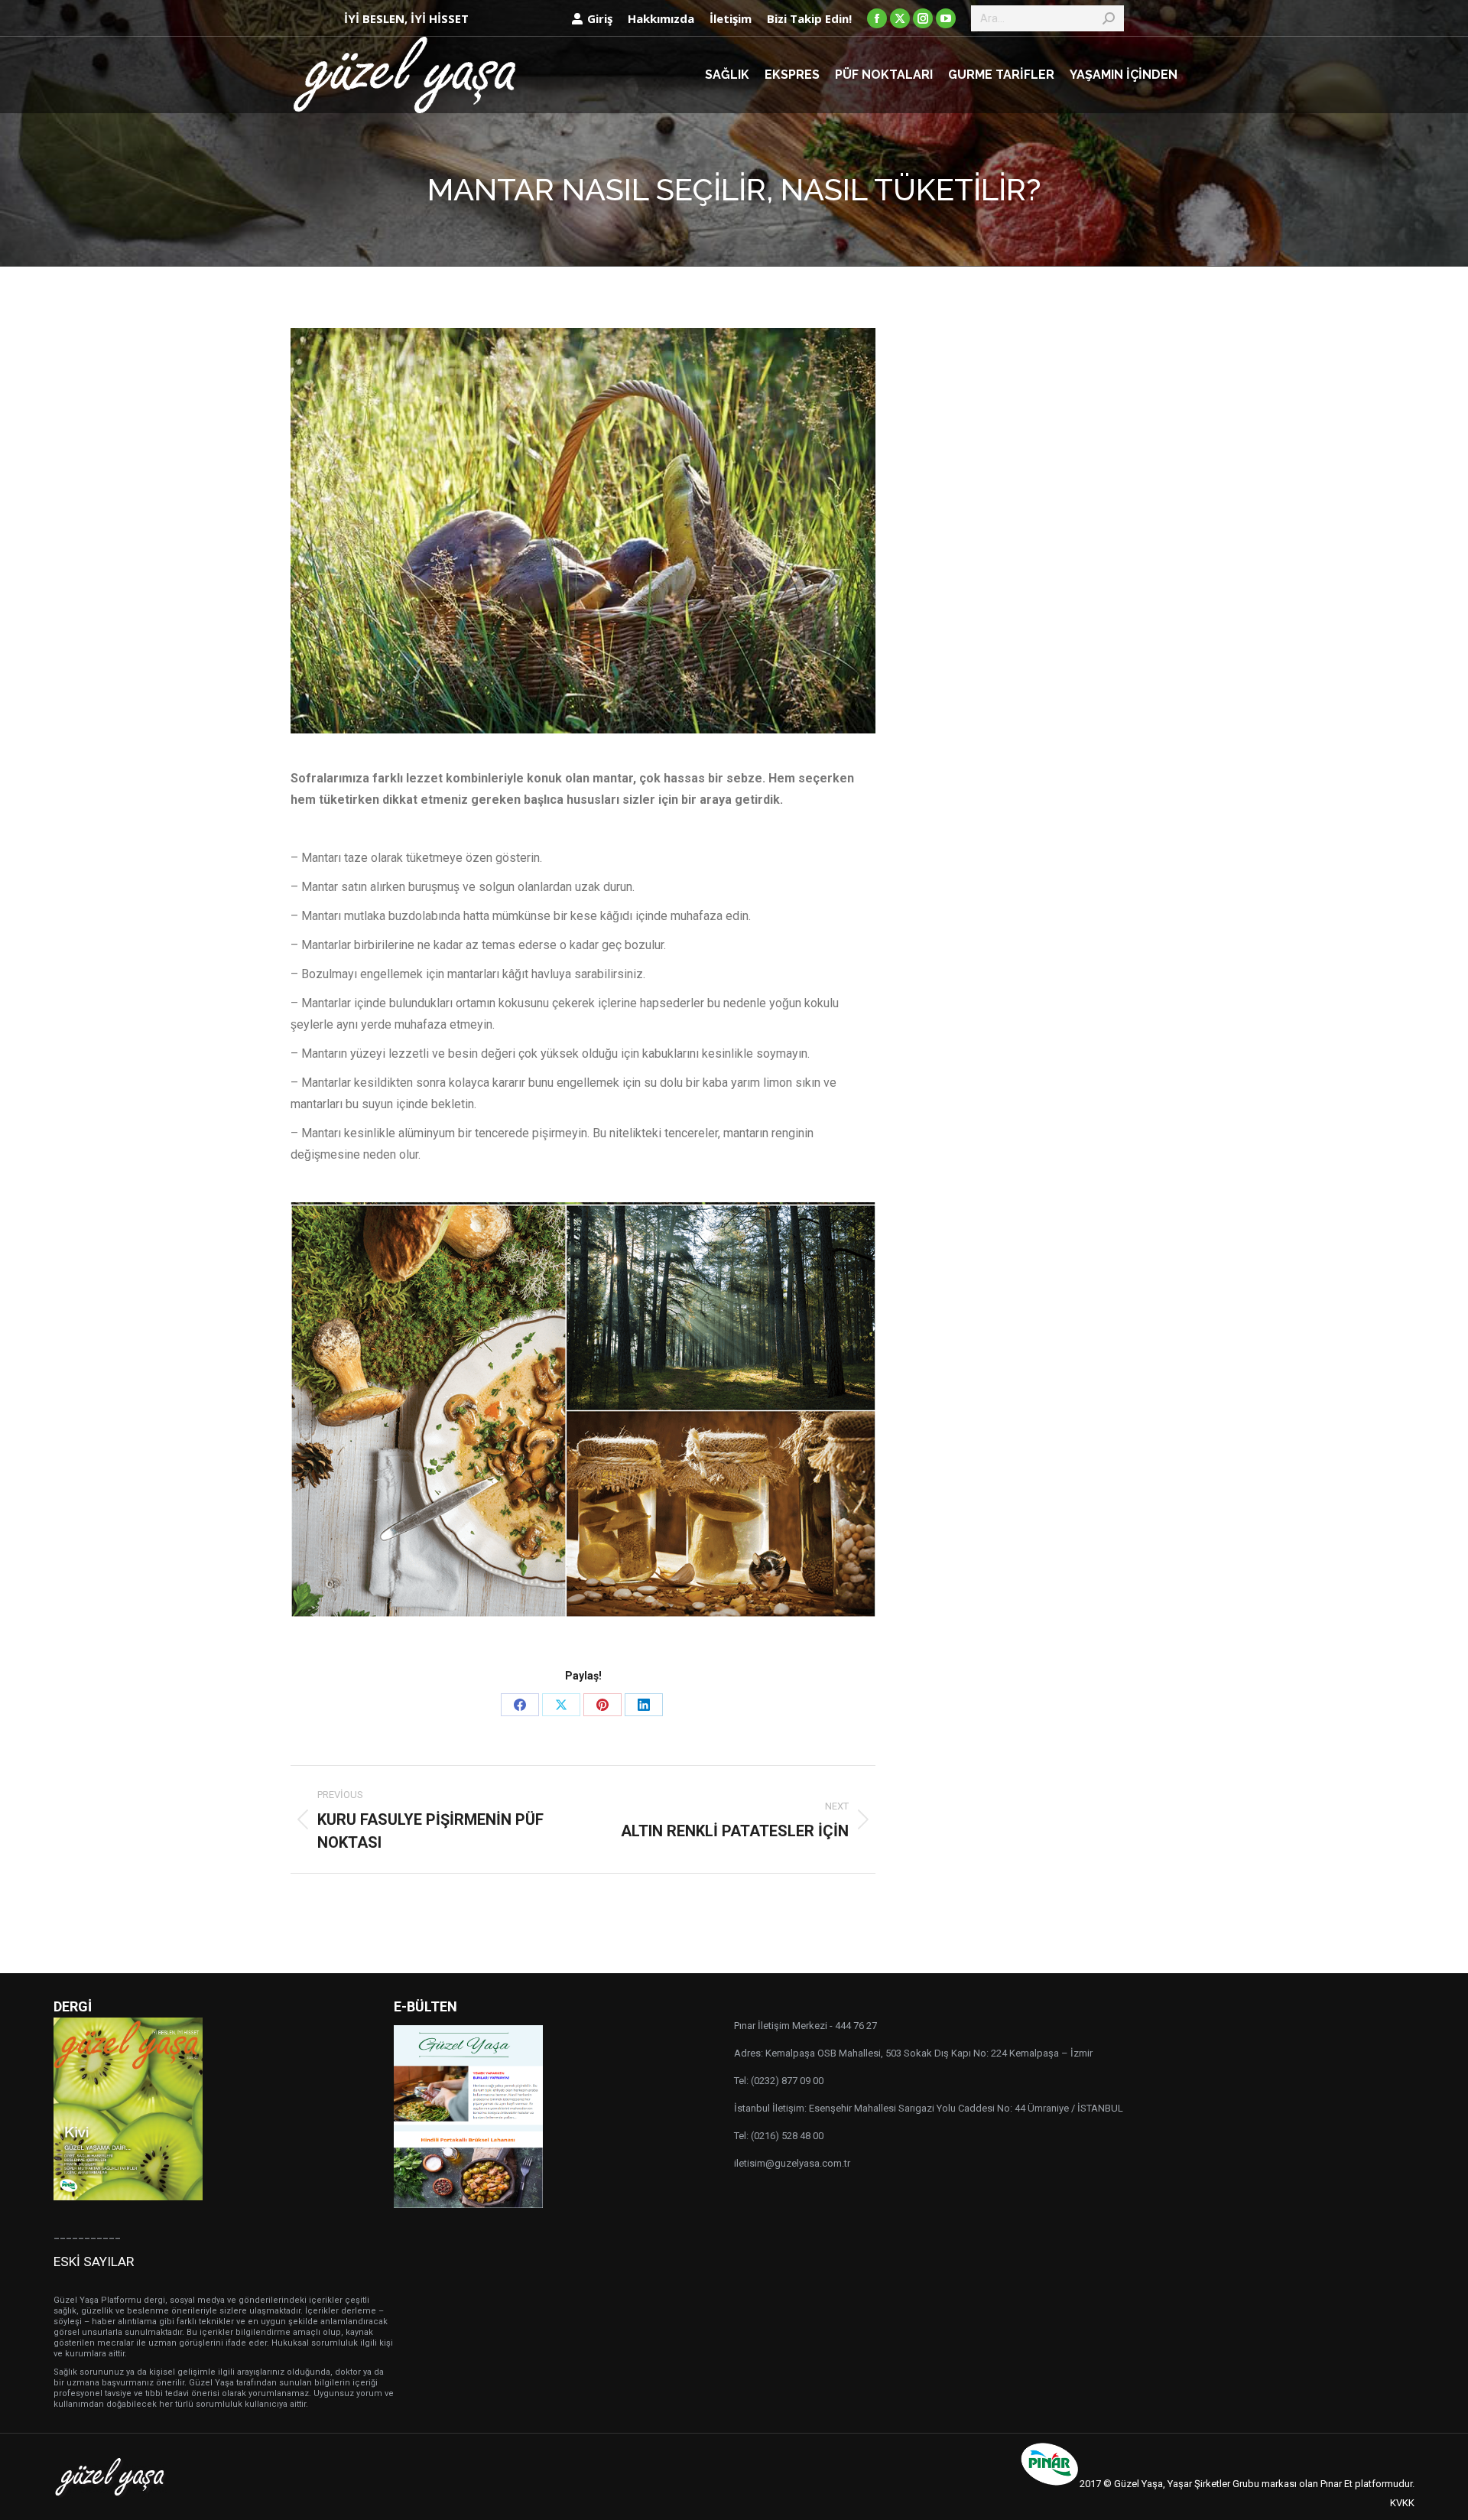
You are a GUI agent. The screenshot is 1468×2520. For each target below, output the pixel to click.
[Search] (1109, 18)
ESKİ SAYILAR (94, 2261)
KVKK (1402, 2503)
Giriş (600, 18)
